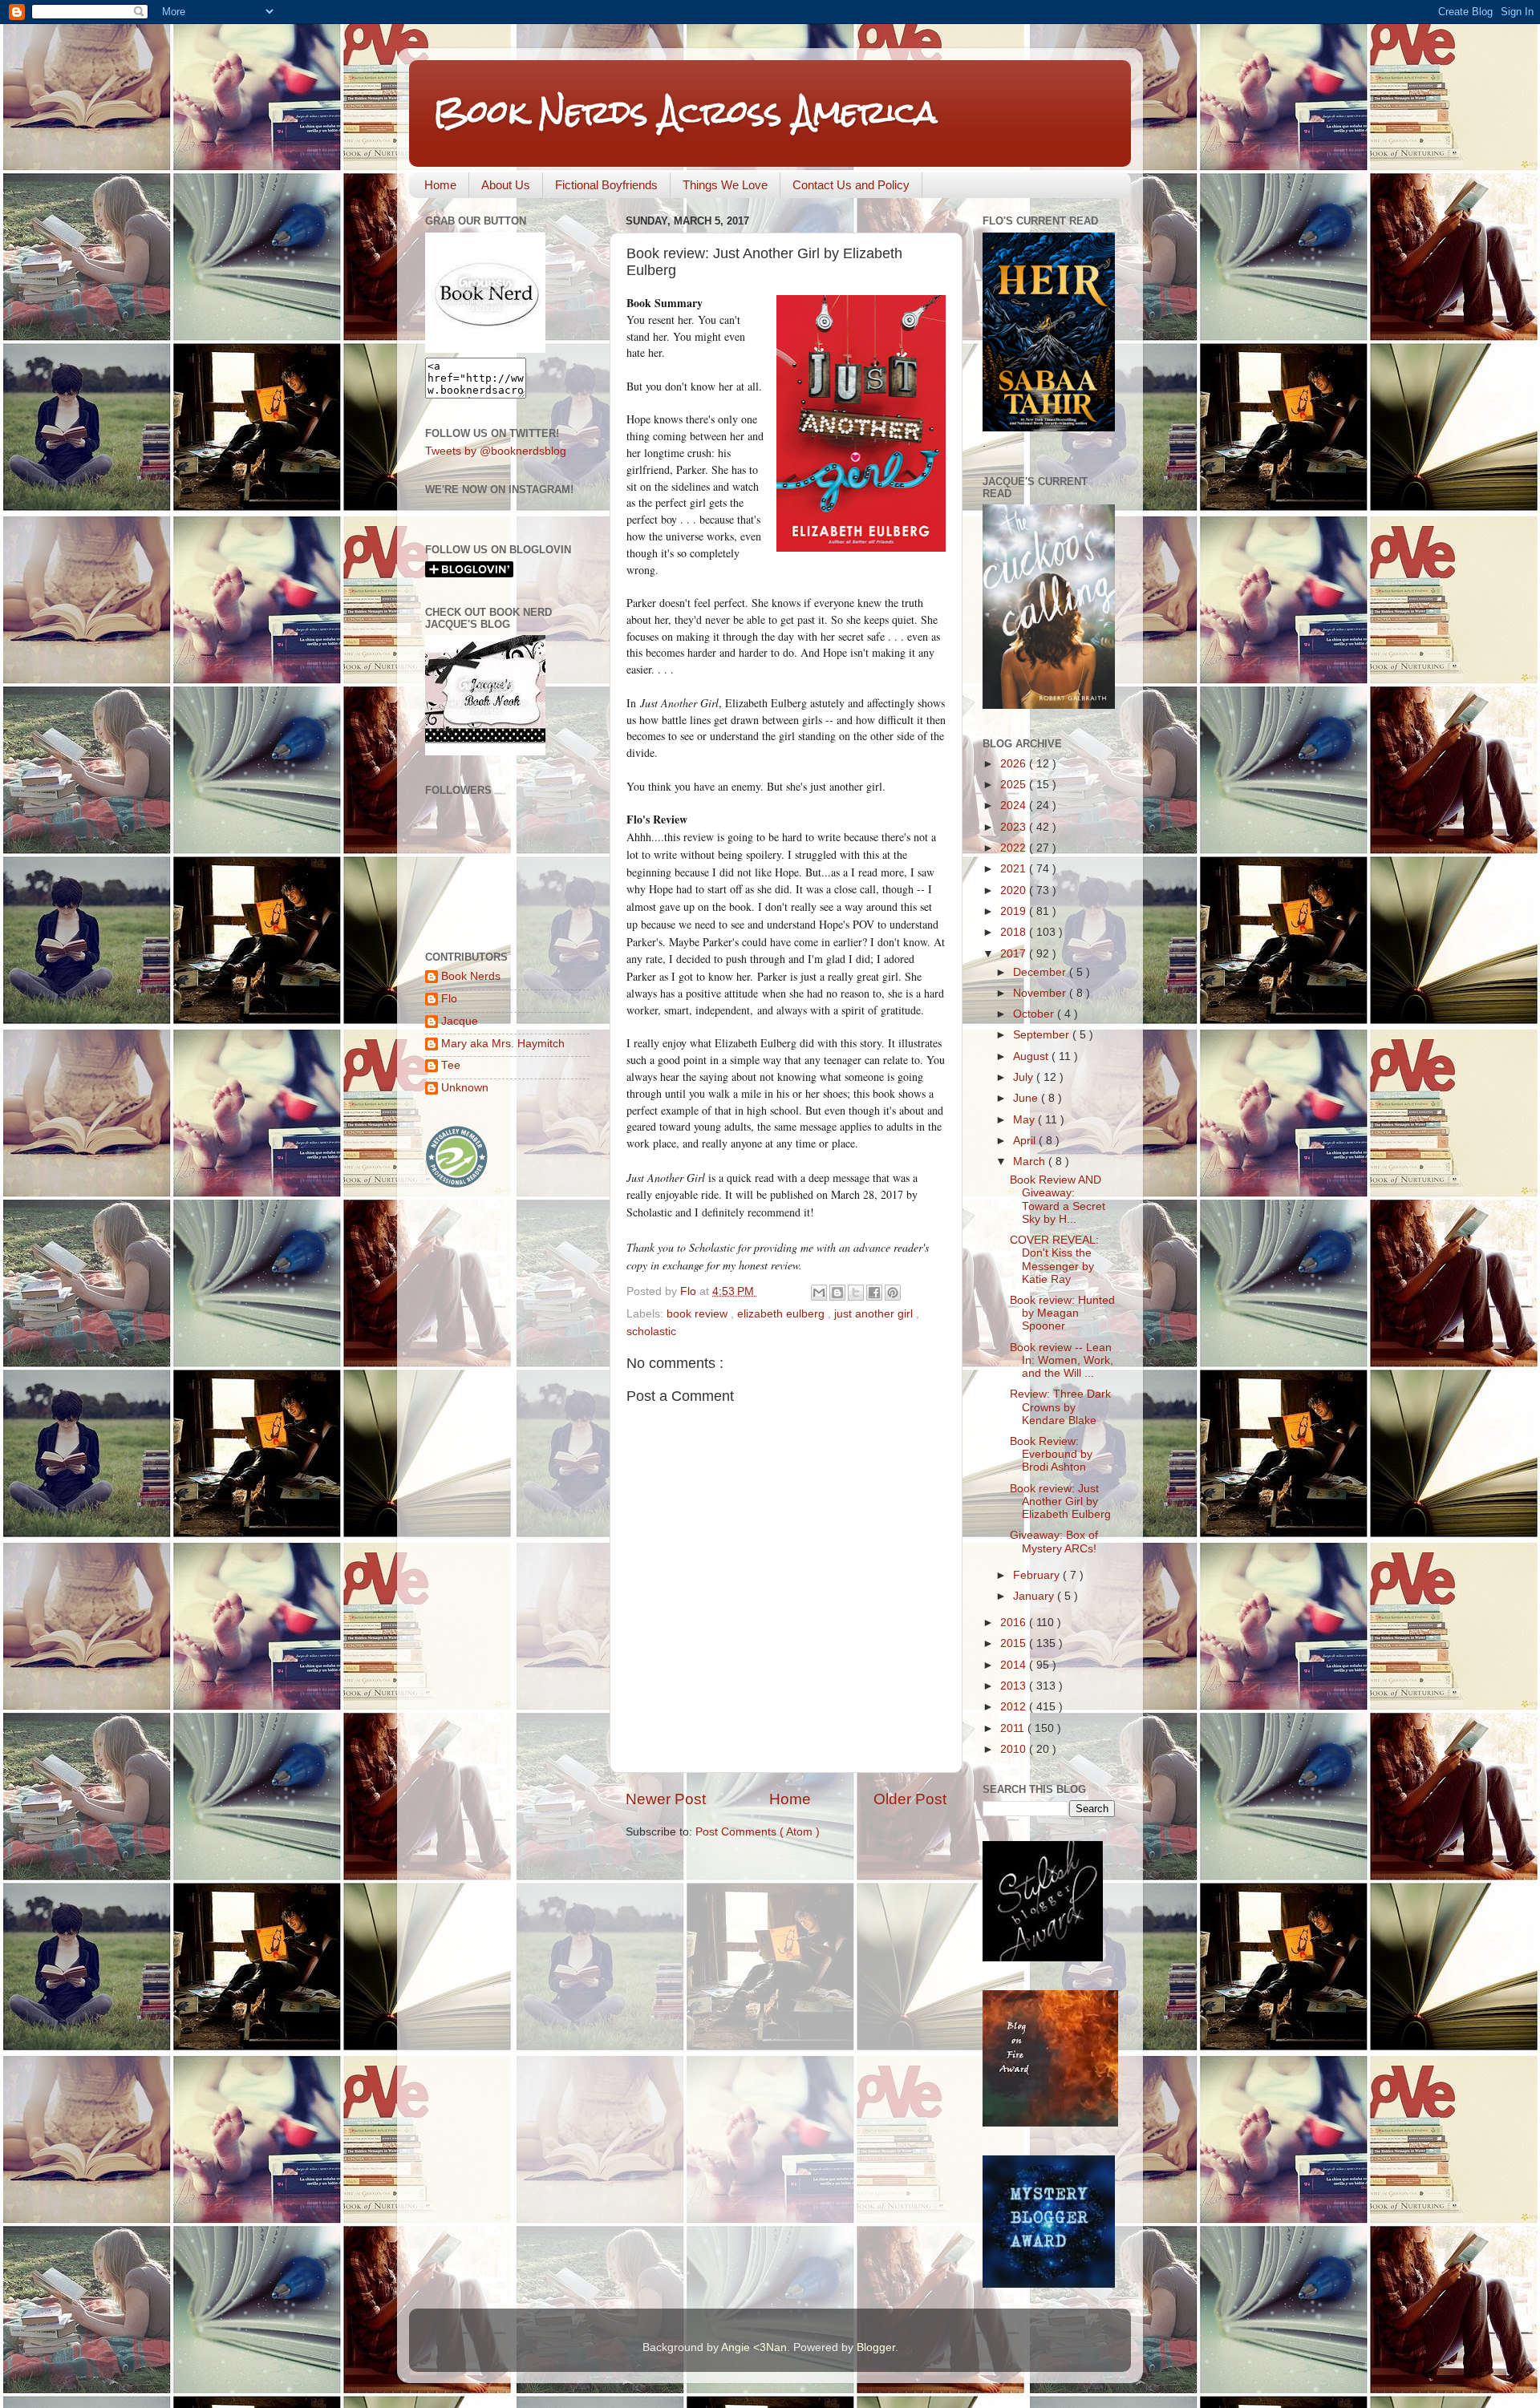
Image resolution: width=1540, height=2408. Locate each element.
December (1041, 972)
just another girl (875, 1314)
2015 (1015, 1643)
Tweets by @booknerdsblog (496, 451)
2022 (1015, 848)
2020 (1015, 890)
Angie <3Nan (754, 2347)
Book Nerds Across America (685, 112)
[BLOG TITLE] (485, 349)
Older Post (910, 1799)
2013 (1015, 1686)
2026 (1015, 764)
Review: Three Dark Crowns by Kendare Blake (1060, 1407)
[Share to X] (856, 1293)
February (1038, 1575)
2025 (1015, 785)
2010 (1015, 1749)
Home (440, 185)
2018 (1015, 932)
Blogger (876, 2347)
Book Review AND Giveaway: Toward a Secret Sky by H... (1058, 1200)
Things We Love (725, 185)
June (1027, 1098)
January (1035, 1596)
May (1025, 1120)
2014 (1015, 1665)
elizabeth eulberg (782, 1314)
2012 (1015, 1707)
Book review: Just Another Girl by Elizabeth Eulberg (1060, 1501)
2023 (1015, 827)
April (1026, 1141)
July (1025, 1077)
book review (699, 1314)
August (1032, 1056)
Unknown (465, 1088)
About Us (506, 185)
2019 (1015, 911)
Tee (451, 1065)
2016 (1015, 1623)
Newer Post (666, 1799)
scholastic (651, 1331)
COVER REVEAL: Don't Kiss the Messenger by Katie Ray (1054, 1260)
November (1041, 993)
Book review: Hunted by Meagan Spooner (1062, 1313)
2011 (1014, 1728)
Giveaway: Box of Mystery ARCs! (1054, 1542)
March (1031, 1162)
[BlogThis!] (837, 1293)
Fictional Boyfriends (606, 185)
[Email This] (819, 1293)
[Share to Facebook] (874, 1293)
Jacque (460, 1021)
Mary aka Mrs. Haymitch (503, 1044)
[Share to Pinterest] (893, 1293)
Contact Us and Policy (851, 185)
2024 (1015, 805)
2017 (1015, 954)
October (1035, 1014)
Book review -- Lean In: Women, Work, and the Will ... (1062, 1360)
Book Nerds (471, 976)
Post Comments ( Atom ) (758, 1832)
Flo (449, 999)
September (1043, 1035)
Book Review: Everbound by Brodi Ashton (1051, 1454)
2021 (1015, 869)
